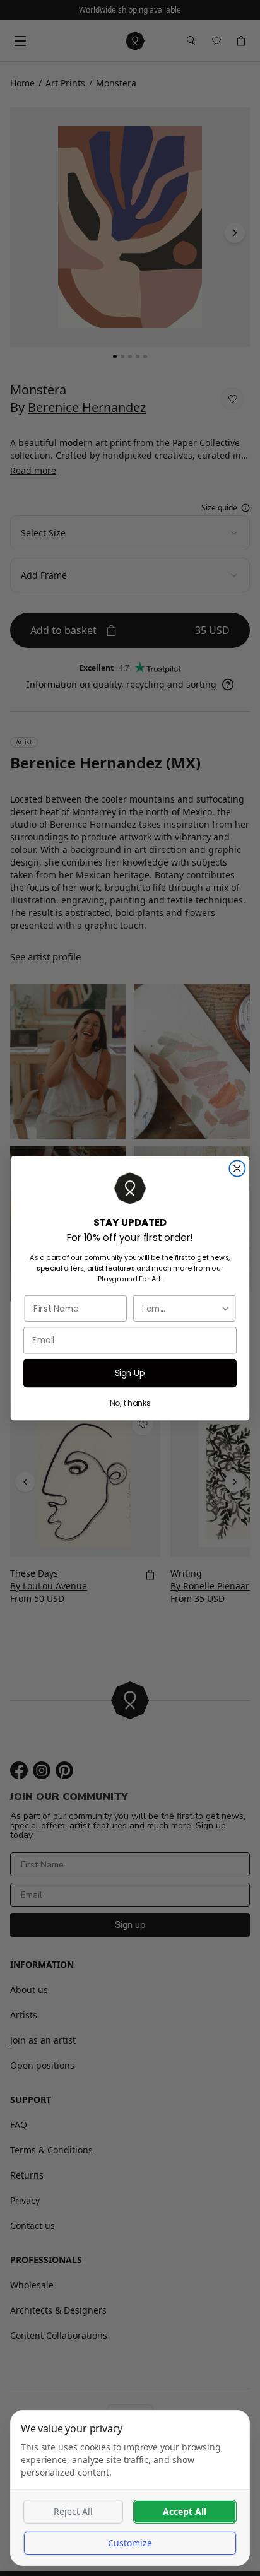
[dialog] (130, 2488)
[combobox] (181, 1308)
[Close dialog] (237, 1168)
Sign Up (130, 1373)
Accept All (185, 2511)
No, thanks (130, 1403)
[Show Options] (226, 1308)
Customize (130, 2543)
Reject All (73, 2511)
